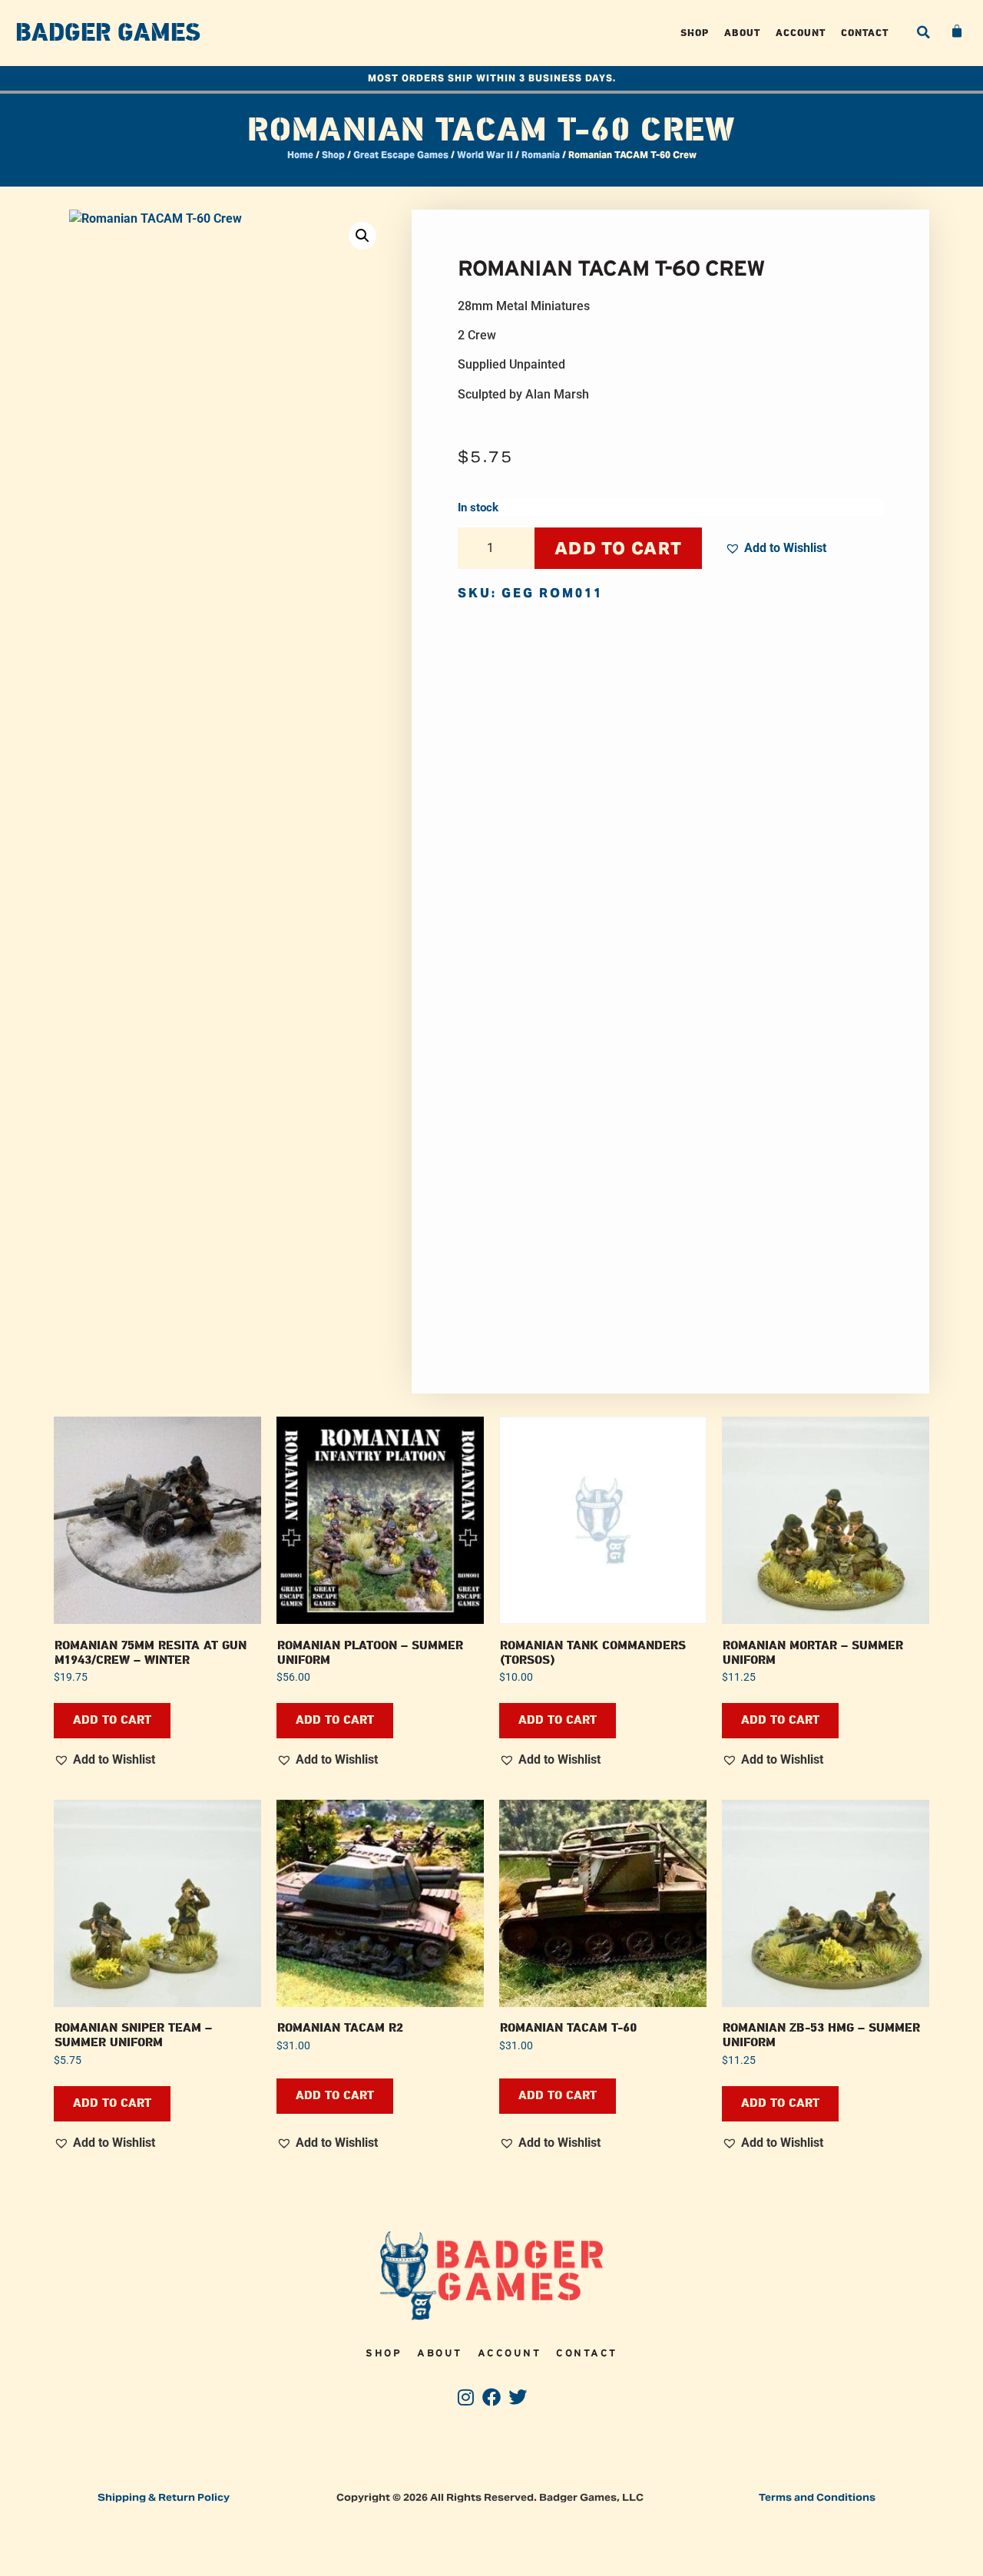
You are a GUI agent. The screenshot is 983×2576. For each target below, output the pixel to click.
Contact (865, 33)
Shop (695, 33)
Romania (541, 155)
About (742, 33)
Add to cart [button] (112, 1720)
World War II (485, 155)
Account (801, 33)
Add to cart (618, 548)
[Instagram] (466, 2397)
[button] (923, 32)
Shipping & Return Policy (164, 2497)
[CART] (958, 31)
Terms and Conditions (817, 2497)
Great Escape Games (401, 155)
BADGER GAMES (108, 33)
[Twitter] (517, 2397)
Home (300, 155)
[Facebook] (492, 2397)
